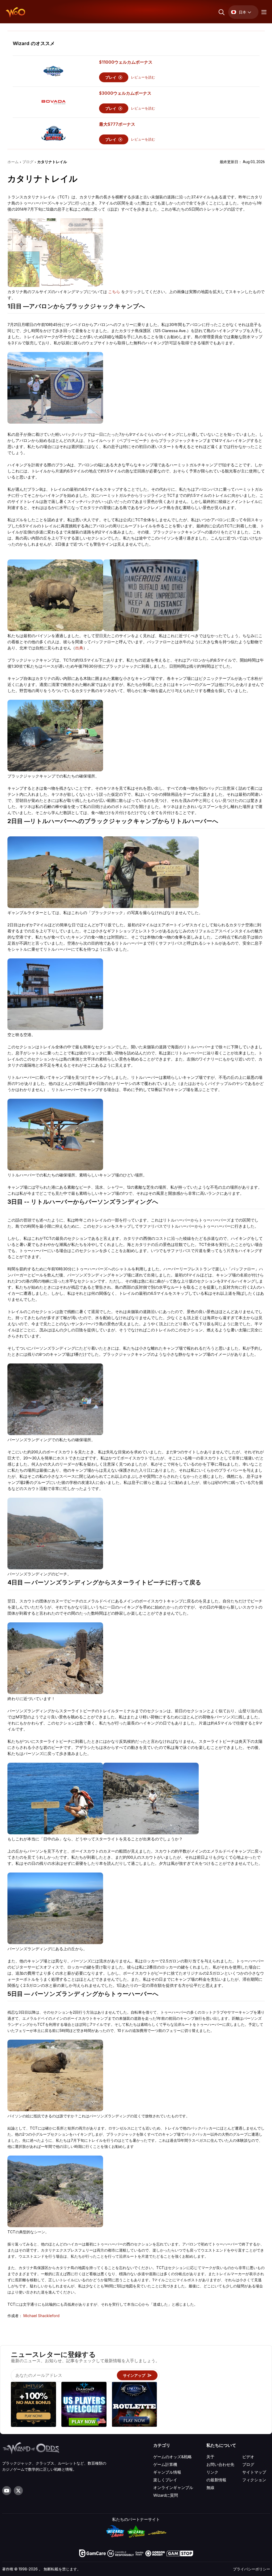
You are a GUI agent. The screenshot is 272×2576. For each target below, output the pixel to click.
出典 (79, 648)
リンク (212, 2472)
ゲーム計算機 (165, 2464)
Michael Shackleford (41, 2316)
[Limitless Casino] (33, 2405)
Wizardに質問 (166, 2495)
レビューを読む (143, 77)
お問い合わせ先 (220, 2464)
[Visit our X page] (18, 2491)
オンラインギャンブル (173, 2488)
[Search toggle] (221, 12)
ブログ (248, 2464)
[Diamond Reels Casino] (84, 2405)
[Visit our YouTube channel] (7, 2491)
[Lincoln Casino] (134, 2405)
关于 (210, 2457)
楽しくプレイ (165, 2480)
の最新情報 (216, 2480)
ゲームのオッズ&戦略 (173, 2457)
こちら (114, 292)
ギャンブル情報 (167, 2472)
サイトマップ (254, 2472)
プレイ (111, 77)
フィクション (254, 2480)
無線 (210, 2488)
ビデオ (248, 2457)
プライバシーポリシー (252, 2569)
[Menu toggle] (263, 12)
